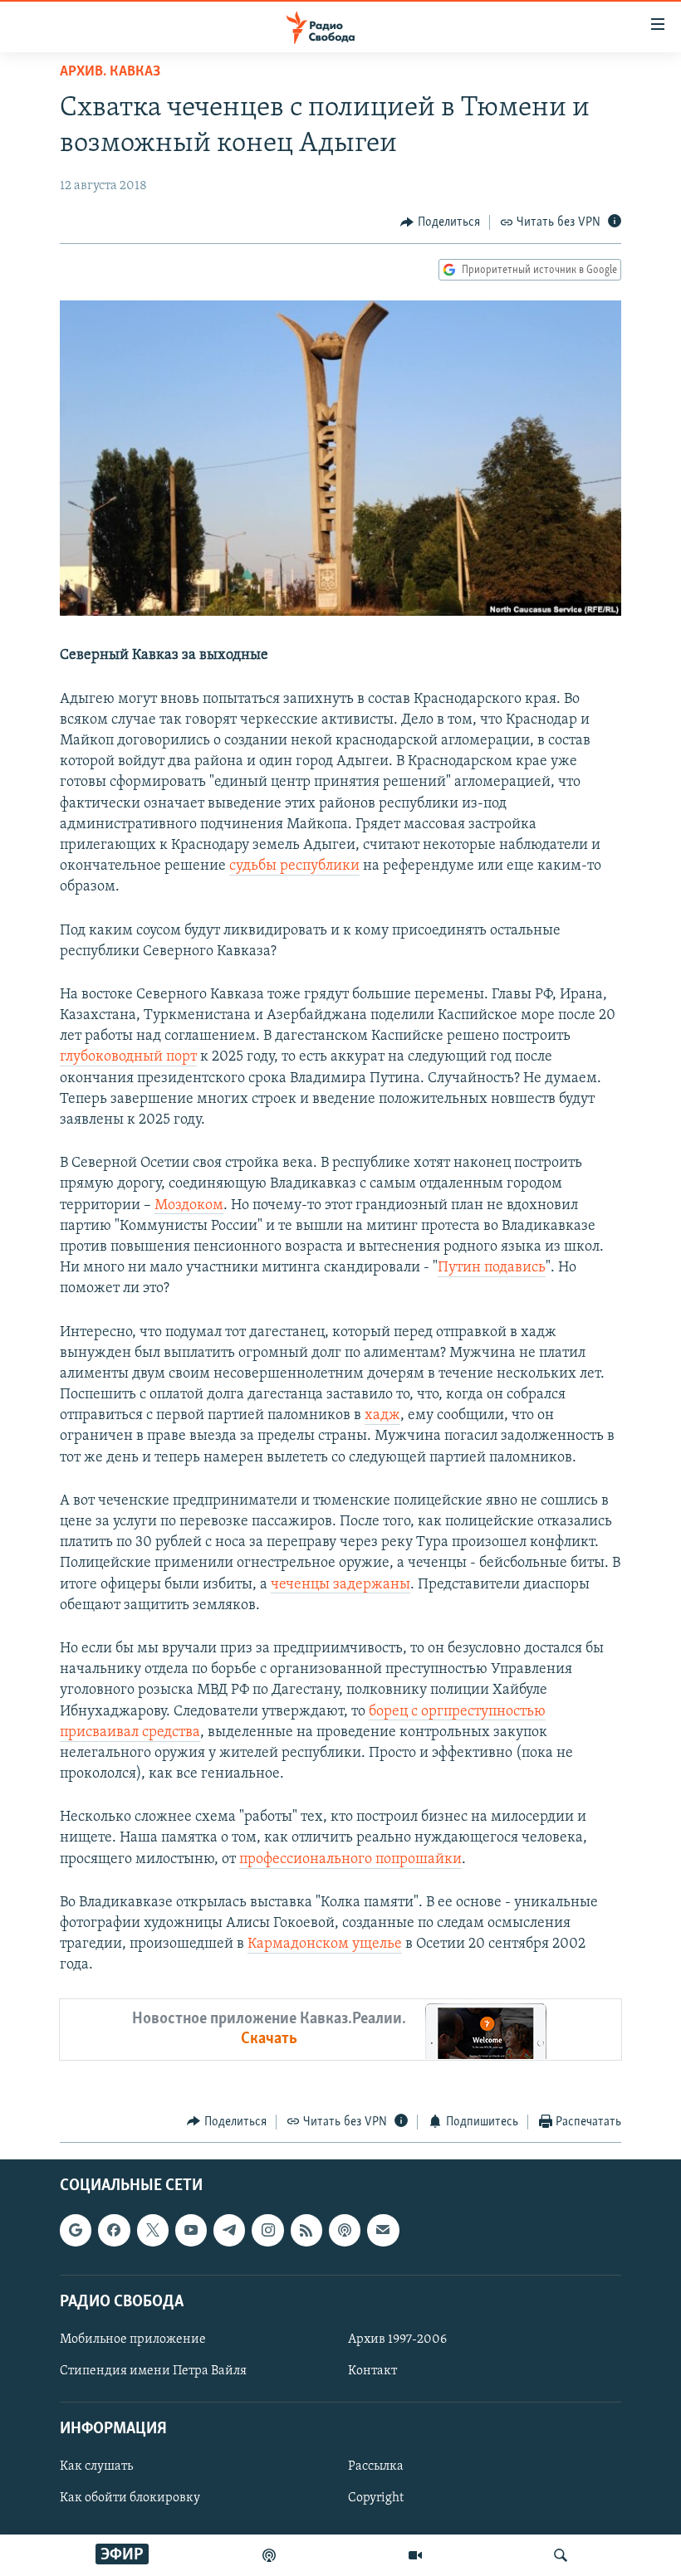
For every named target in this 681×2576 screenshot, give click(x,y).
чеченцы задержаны (340, 1585)
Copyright (376, 2499)
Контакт (372, 2371)
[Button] (440, 222)
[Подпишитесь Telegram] (229, 2230)
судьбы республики (294, 866)
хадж (382, 1416)
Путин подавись (492, 1268)
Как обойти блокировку (130, 2499)
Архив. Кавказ (110, 72)
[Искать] (561, 2555)
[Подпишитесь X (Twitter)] (153, 2230)
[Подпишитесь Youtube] (191, 2230)
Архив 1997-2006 (397, 2339)
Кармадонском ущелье (325, 1944)
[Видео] (415, 2555)
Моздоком (189, 1206)
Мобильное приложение (133, 2339)
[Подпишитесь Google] (76, 2230)
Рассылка (376, 2466)
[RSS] (306, 2230)
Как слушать (96, 2466)
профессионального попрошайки (350, 1860)
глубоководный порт (128, 1057)
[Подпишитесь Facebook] (114, 2230)
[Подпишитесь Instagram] (267, 2230)
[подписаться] (383, 2230)
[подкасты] (269, 2555)
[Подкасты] (345, 2230)
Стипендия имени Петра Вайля (153, 2371)
